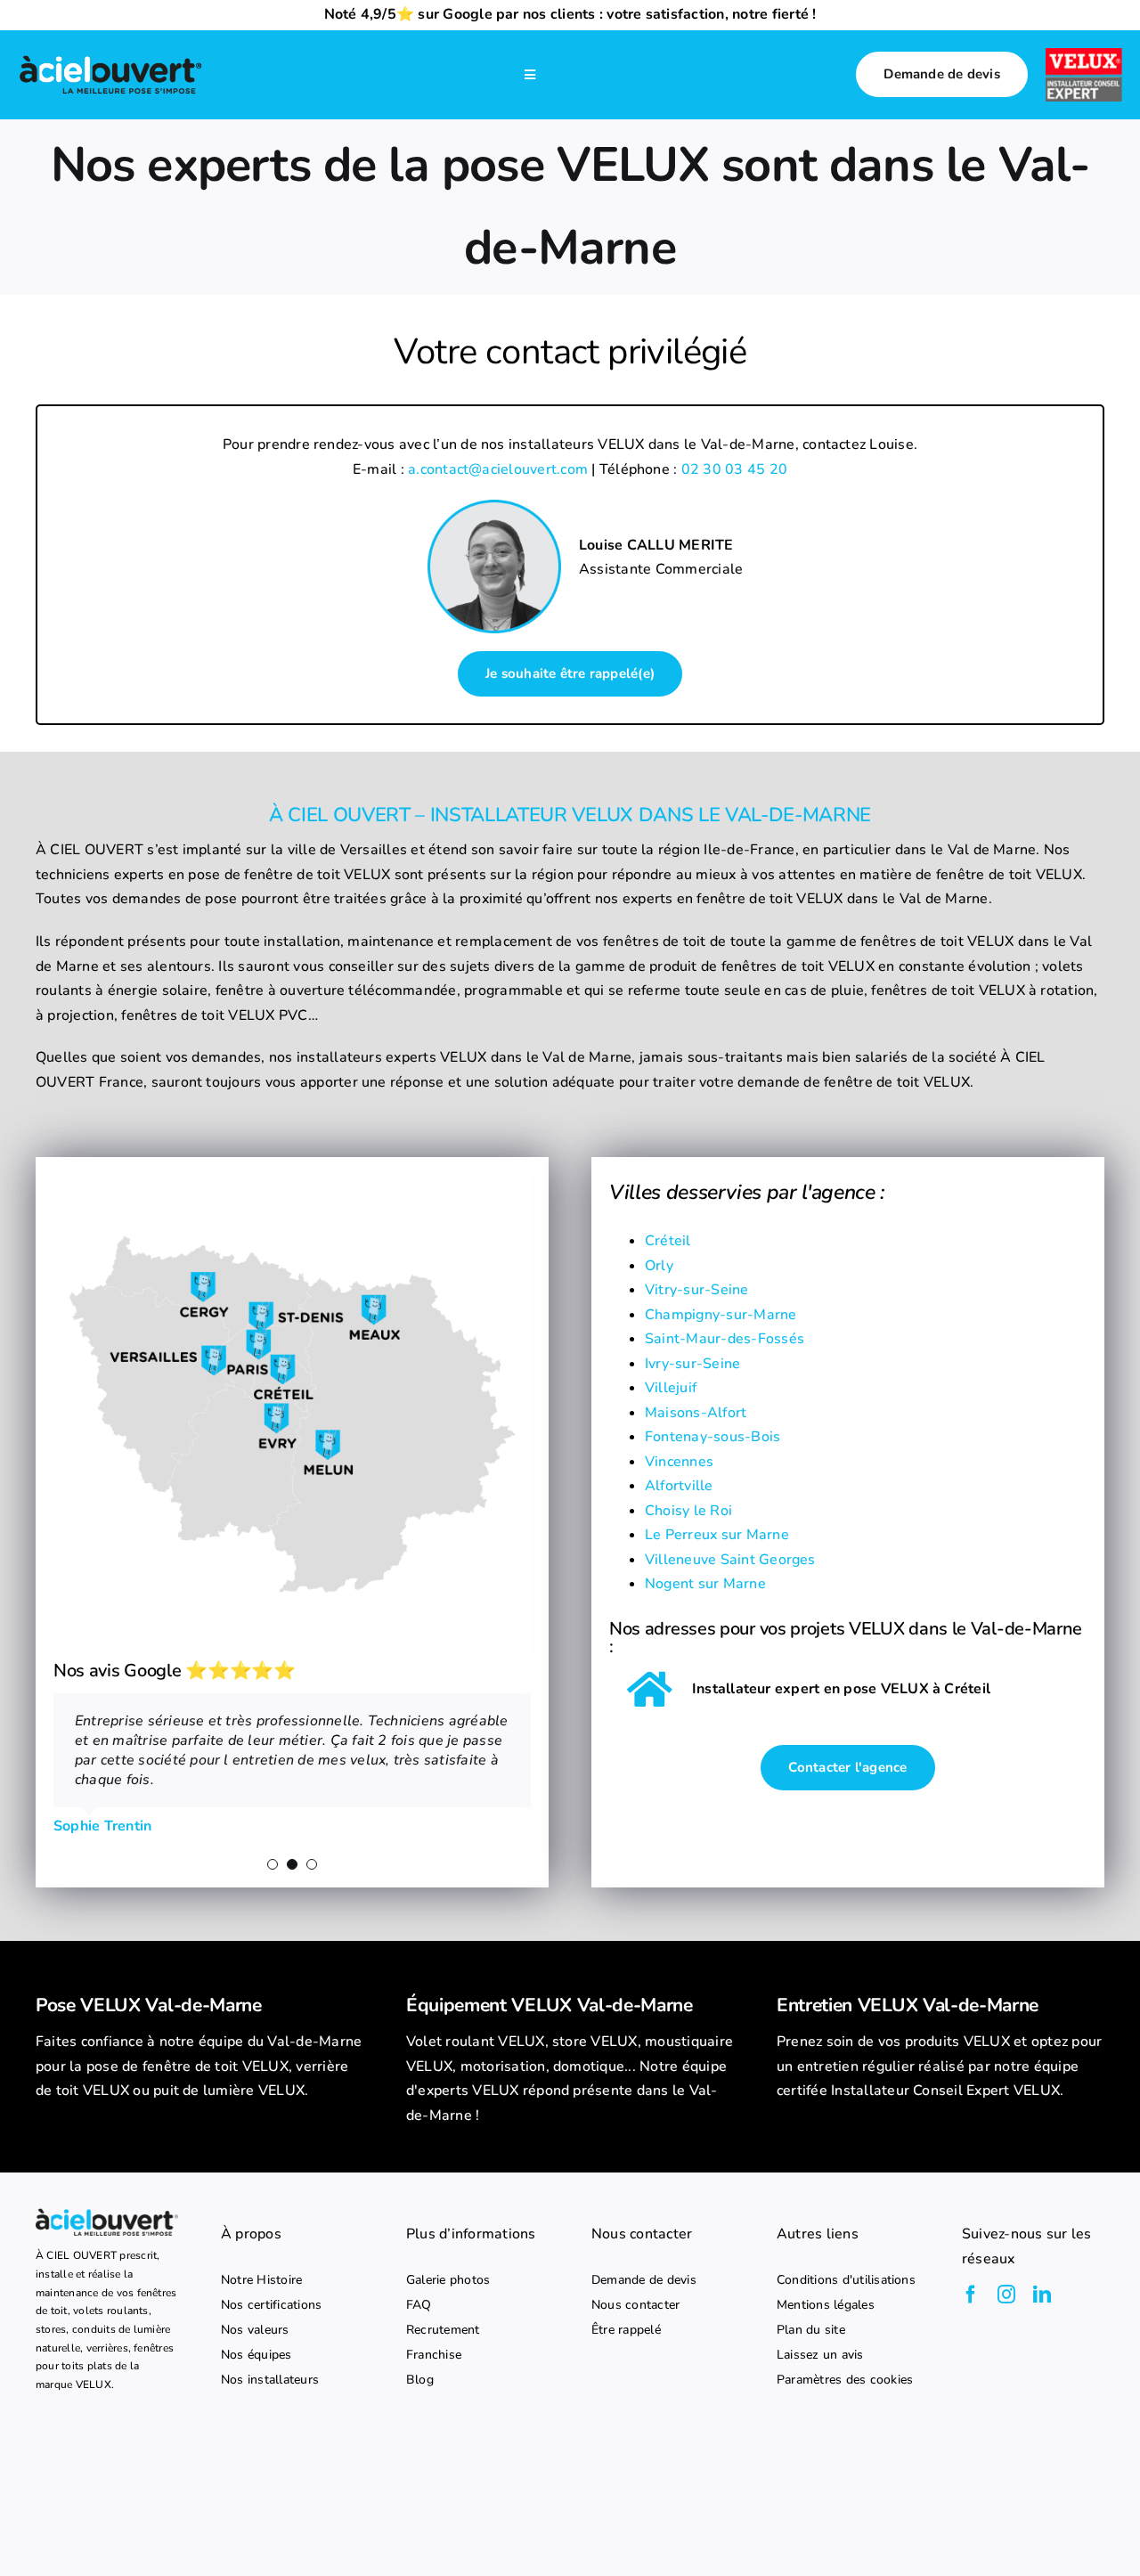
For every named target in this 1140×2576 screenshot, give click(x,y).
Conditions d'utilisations (846, 2280)
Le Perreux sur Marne (717, 1535)
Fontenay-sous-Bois (712, 1437)
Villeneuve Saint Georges (730, 1560)
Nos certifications (271, 2305)
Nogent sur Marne (705, 1584)
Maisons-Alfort (696, 1413)
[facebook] (971, 2295)
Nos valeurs (255, 2330)
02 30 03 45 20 (734, 469)
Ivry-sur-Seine (692, 1364)
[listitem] (199, 2067)
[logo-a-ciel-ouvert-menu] (110, 58)
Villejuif (671, 1388)
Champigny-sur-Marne (721, 1315)
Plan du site (811, 2330)
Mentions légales (826, 2305)
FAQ (419, 2305)
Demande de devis (644, 2280)
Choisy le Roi (688, 1511)
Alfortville (679, 1486)
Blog (420, 2380)
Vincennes (679, 1462)
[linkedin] (1042, 2295)
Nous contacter (635, 2305)
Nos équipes (256, 2355)
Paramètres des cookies (845, 2380)
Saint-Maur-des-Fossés (725, 1339)
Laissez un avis (820, 2355)
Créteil (668, 1241)
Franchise (434, 2355)
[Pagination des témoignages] (273, 1864)
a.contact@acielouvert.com (498, 469)
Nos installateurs (270, 2380)
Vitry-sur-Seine (697, 1290)
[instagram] (1006, 2295)
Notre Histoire (261, 2280)
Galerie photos (448, 2280)
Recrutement (443, 2330)
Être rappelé (626, 2330)
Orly (659, 1266)
